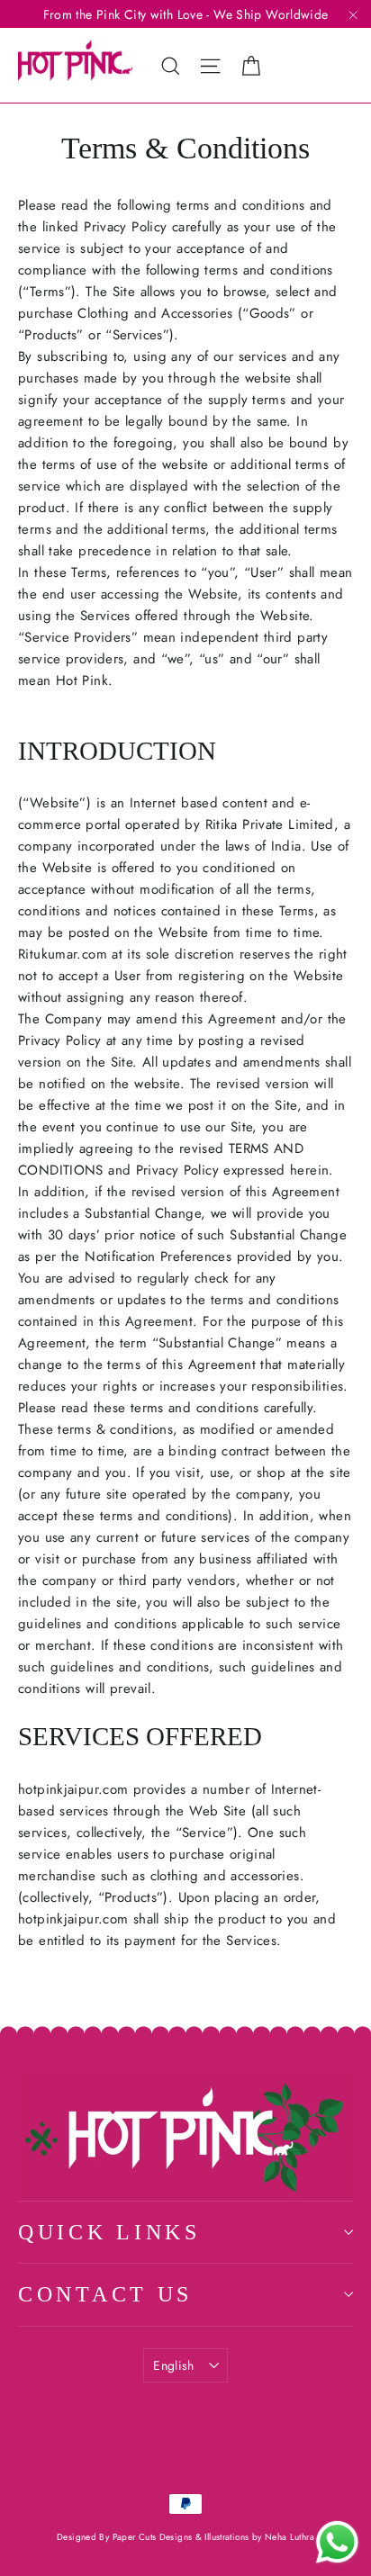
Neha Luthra (290, 2537)
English (173, 2365)
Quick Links (109, 2232)
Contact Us (105, 2294)
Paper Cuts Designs (154, 2537)
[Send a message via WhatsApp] (337, 2542)
